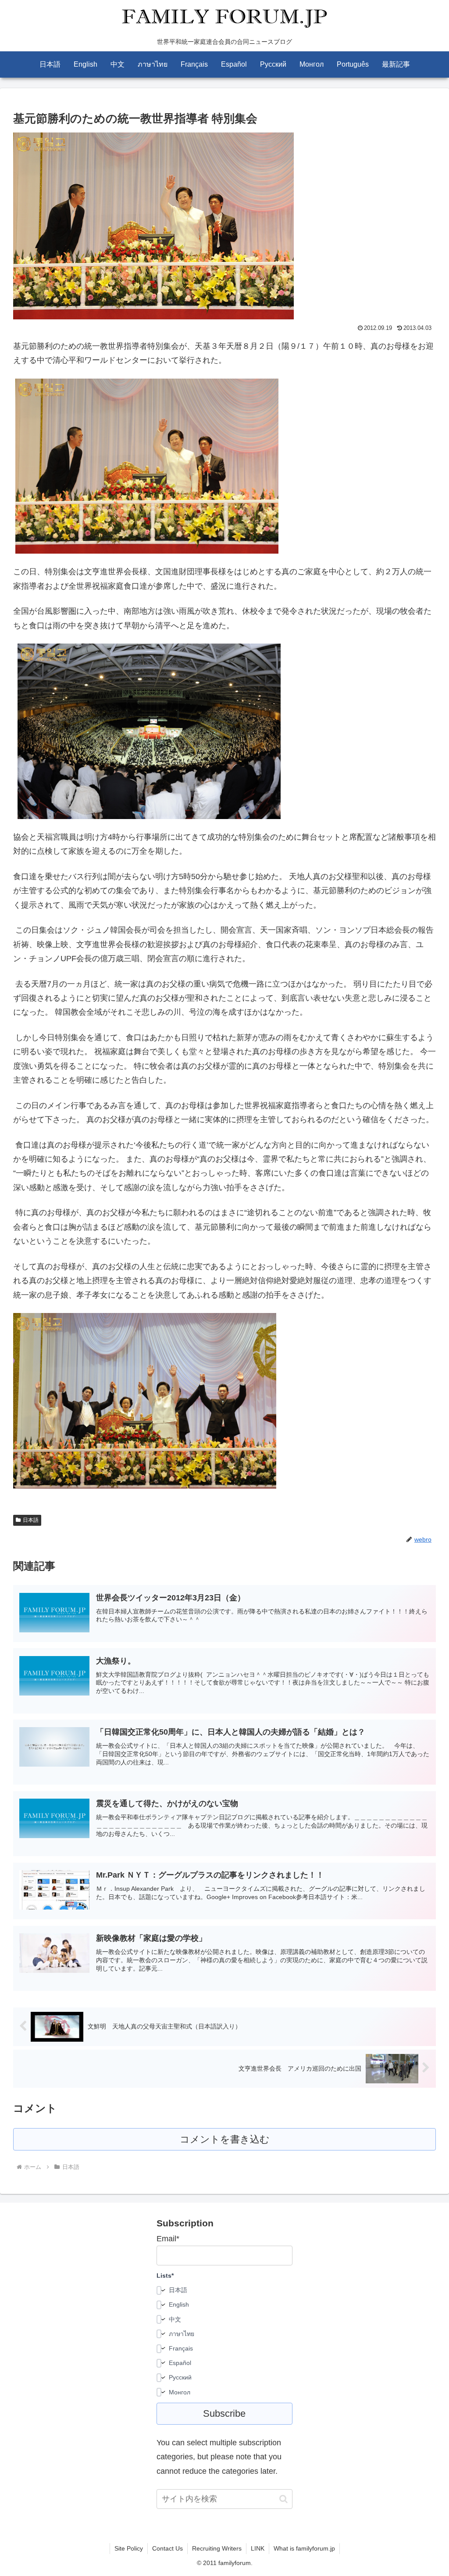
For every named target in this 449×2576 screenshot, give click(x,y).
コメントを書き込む (225, 2139)
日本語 (31, 1520)
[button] (283, 2499)
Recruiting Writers (217, 2548)
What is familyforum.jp (304, 2548)
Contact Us (167, 2548)
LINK (258, 2548)
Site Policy (129, 2548)
